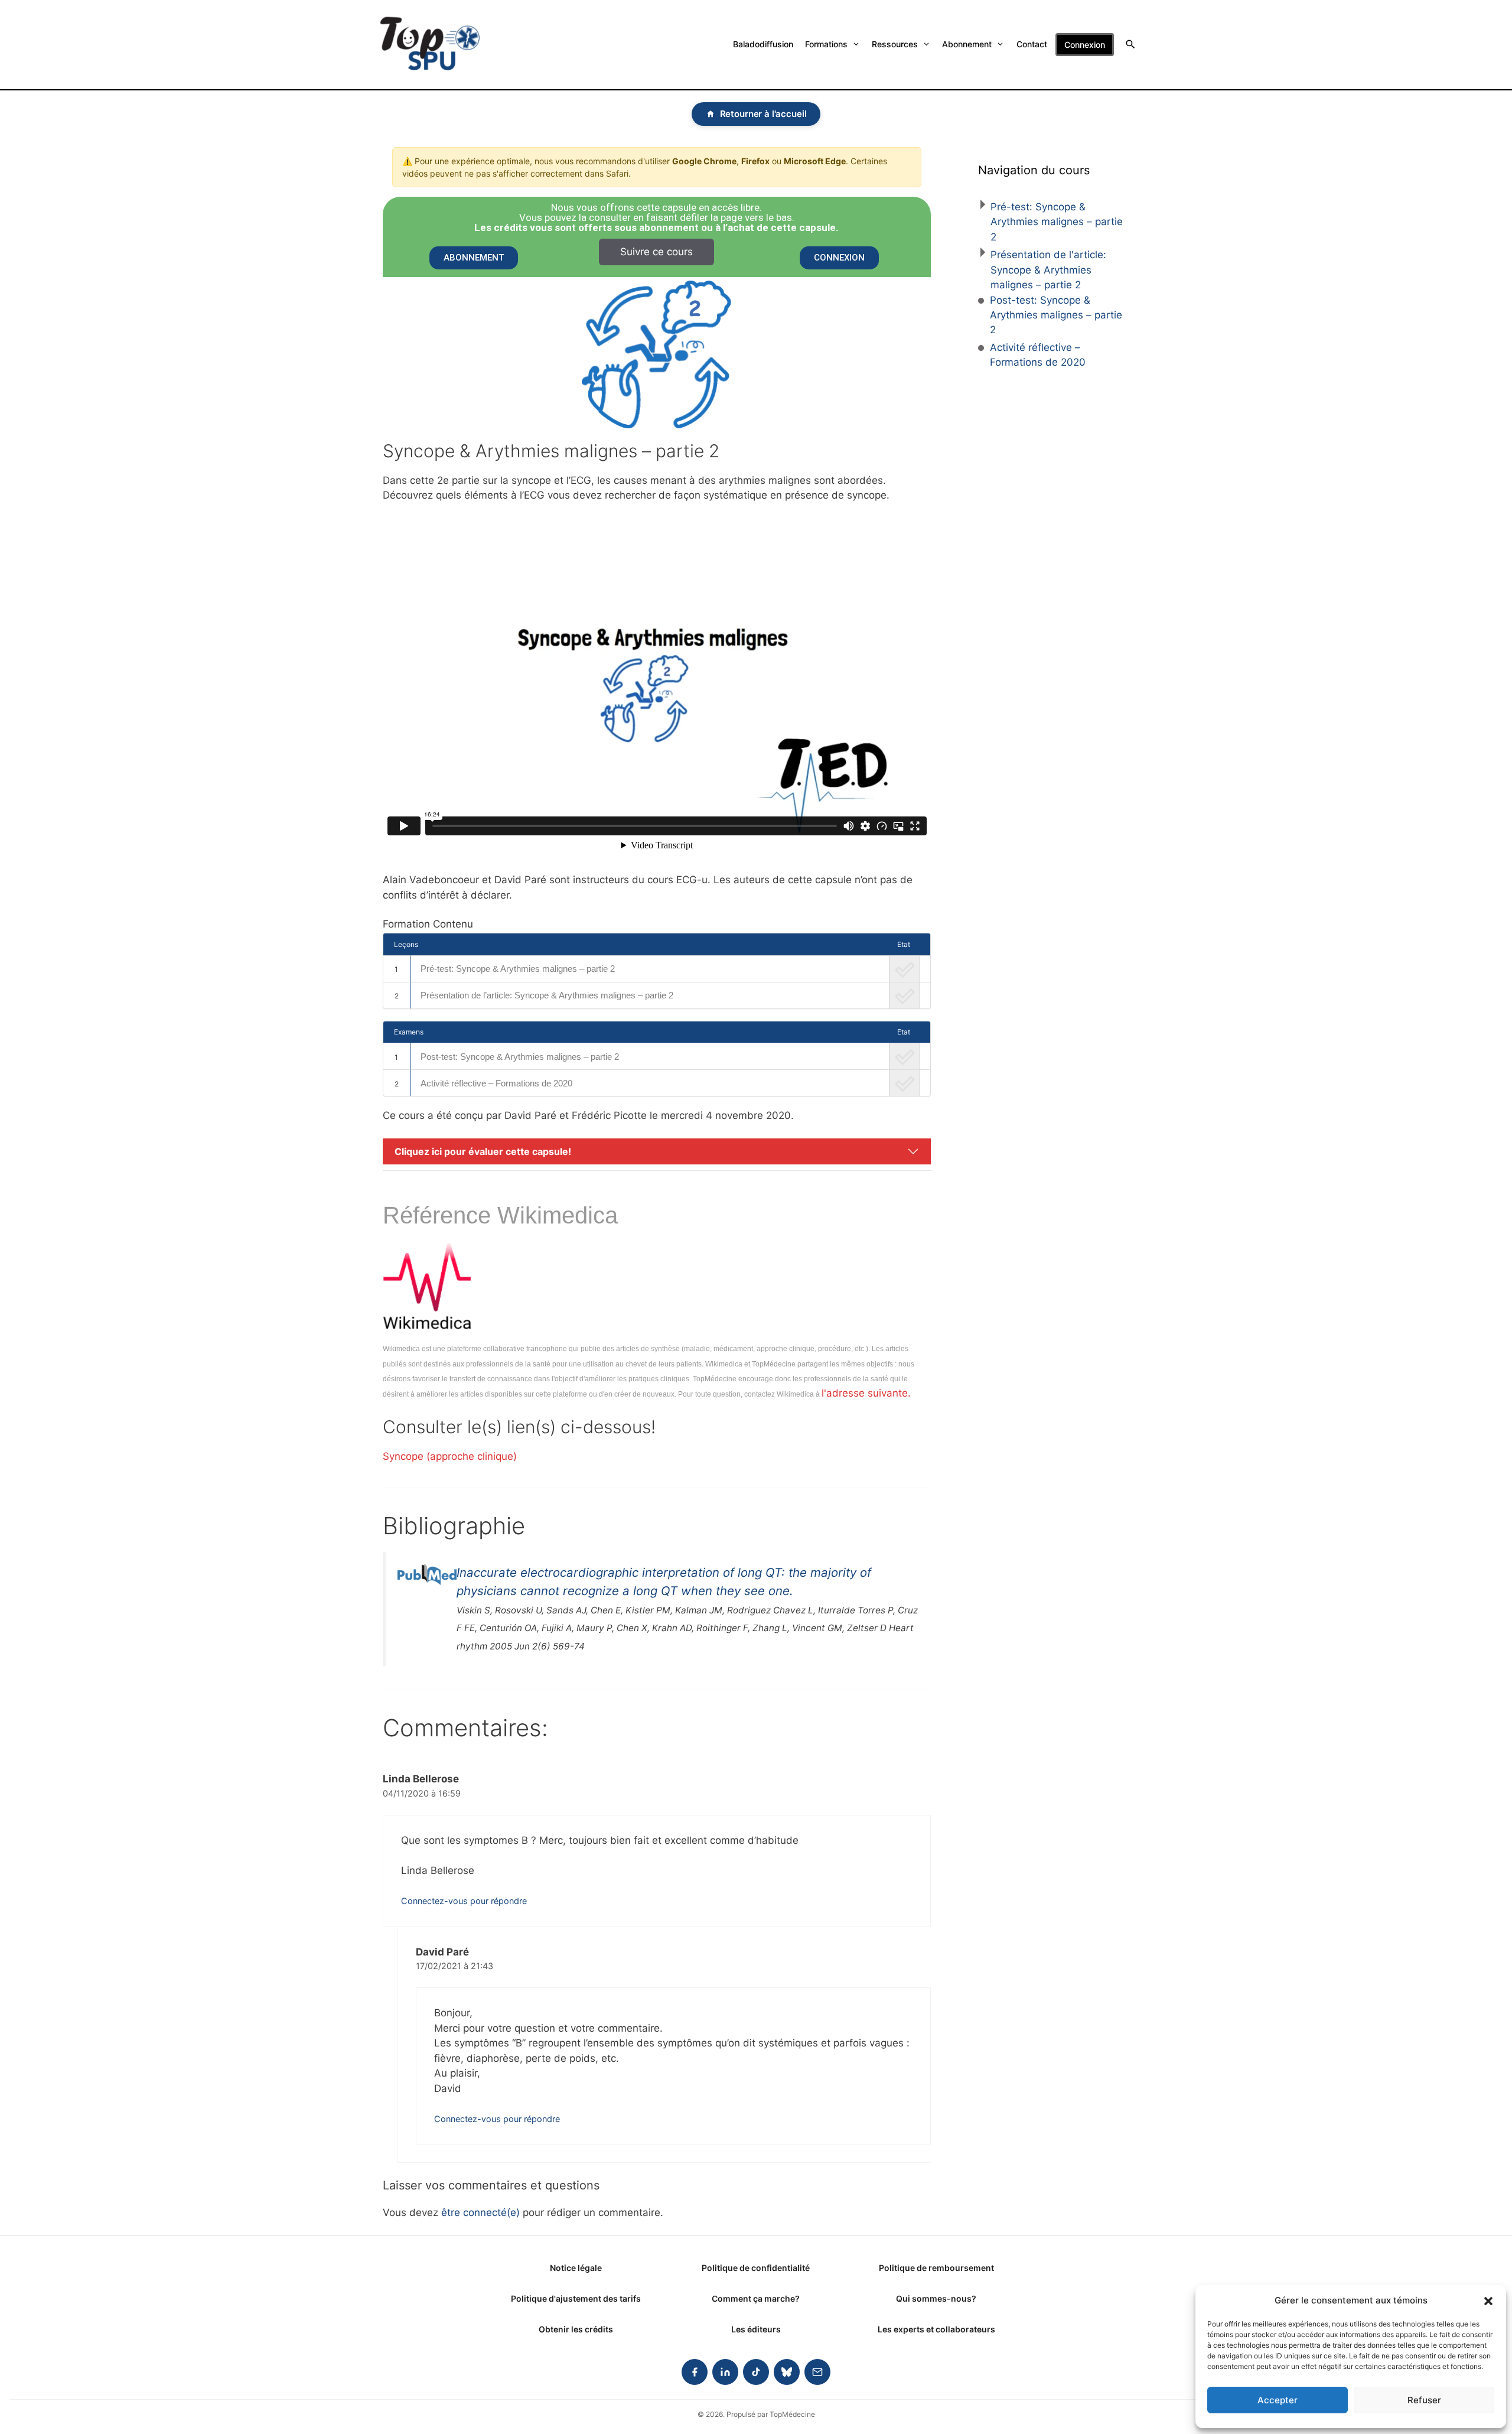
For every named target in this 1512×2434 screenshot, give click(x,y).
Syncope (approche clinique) (450, 1456)
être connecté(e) (480, 2212)
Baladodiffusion (763, 44)
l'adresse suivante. (866, 1393)
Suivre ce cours (656, 252)
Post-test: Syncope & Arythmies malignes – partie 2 (520, 1057)
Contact (1032, 44)
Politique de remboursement (936, 2268)
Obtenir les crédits (576, 2329)
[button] (1488, 2300)
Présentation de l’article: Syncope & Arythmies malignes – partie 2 (547, 995)
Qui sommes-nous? (936, 2298)
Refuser (1424, 2400)
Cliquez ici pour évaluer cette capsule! (483, 1151)
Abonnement (967, 44)
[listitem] (695, 2372)
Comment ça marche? (756, 2298)
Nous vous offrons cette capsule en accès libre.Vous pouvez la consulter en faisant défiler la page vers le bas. (656, 218)
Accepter (1278, 2400)
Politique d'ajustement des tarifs (576, 2298)
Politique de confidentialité (756, 2268)
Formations (826, 44)
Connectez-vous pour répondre (464, 1901)
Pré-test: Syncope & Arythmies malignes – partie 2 (518, 969)
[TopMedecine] (430, 45)
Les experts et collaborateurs (936, 2329)
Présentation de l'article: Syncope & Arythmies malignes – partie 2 (1048, 270)
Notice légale (576, 2268)
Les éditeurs (756, 2329)
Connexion (1085, 45)
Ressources (895, 44)
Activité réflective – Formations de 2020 (496, 1083)
